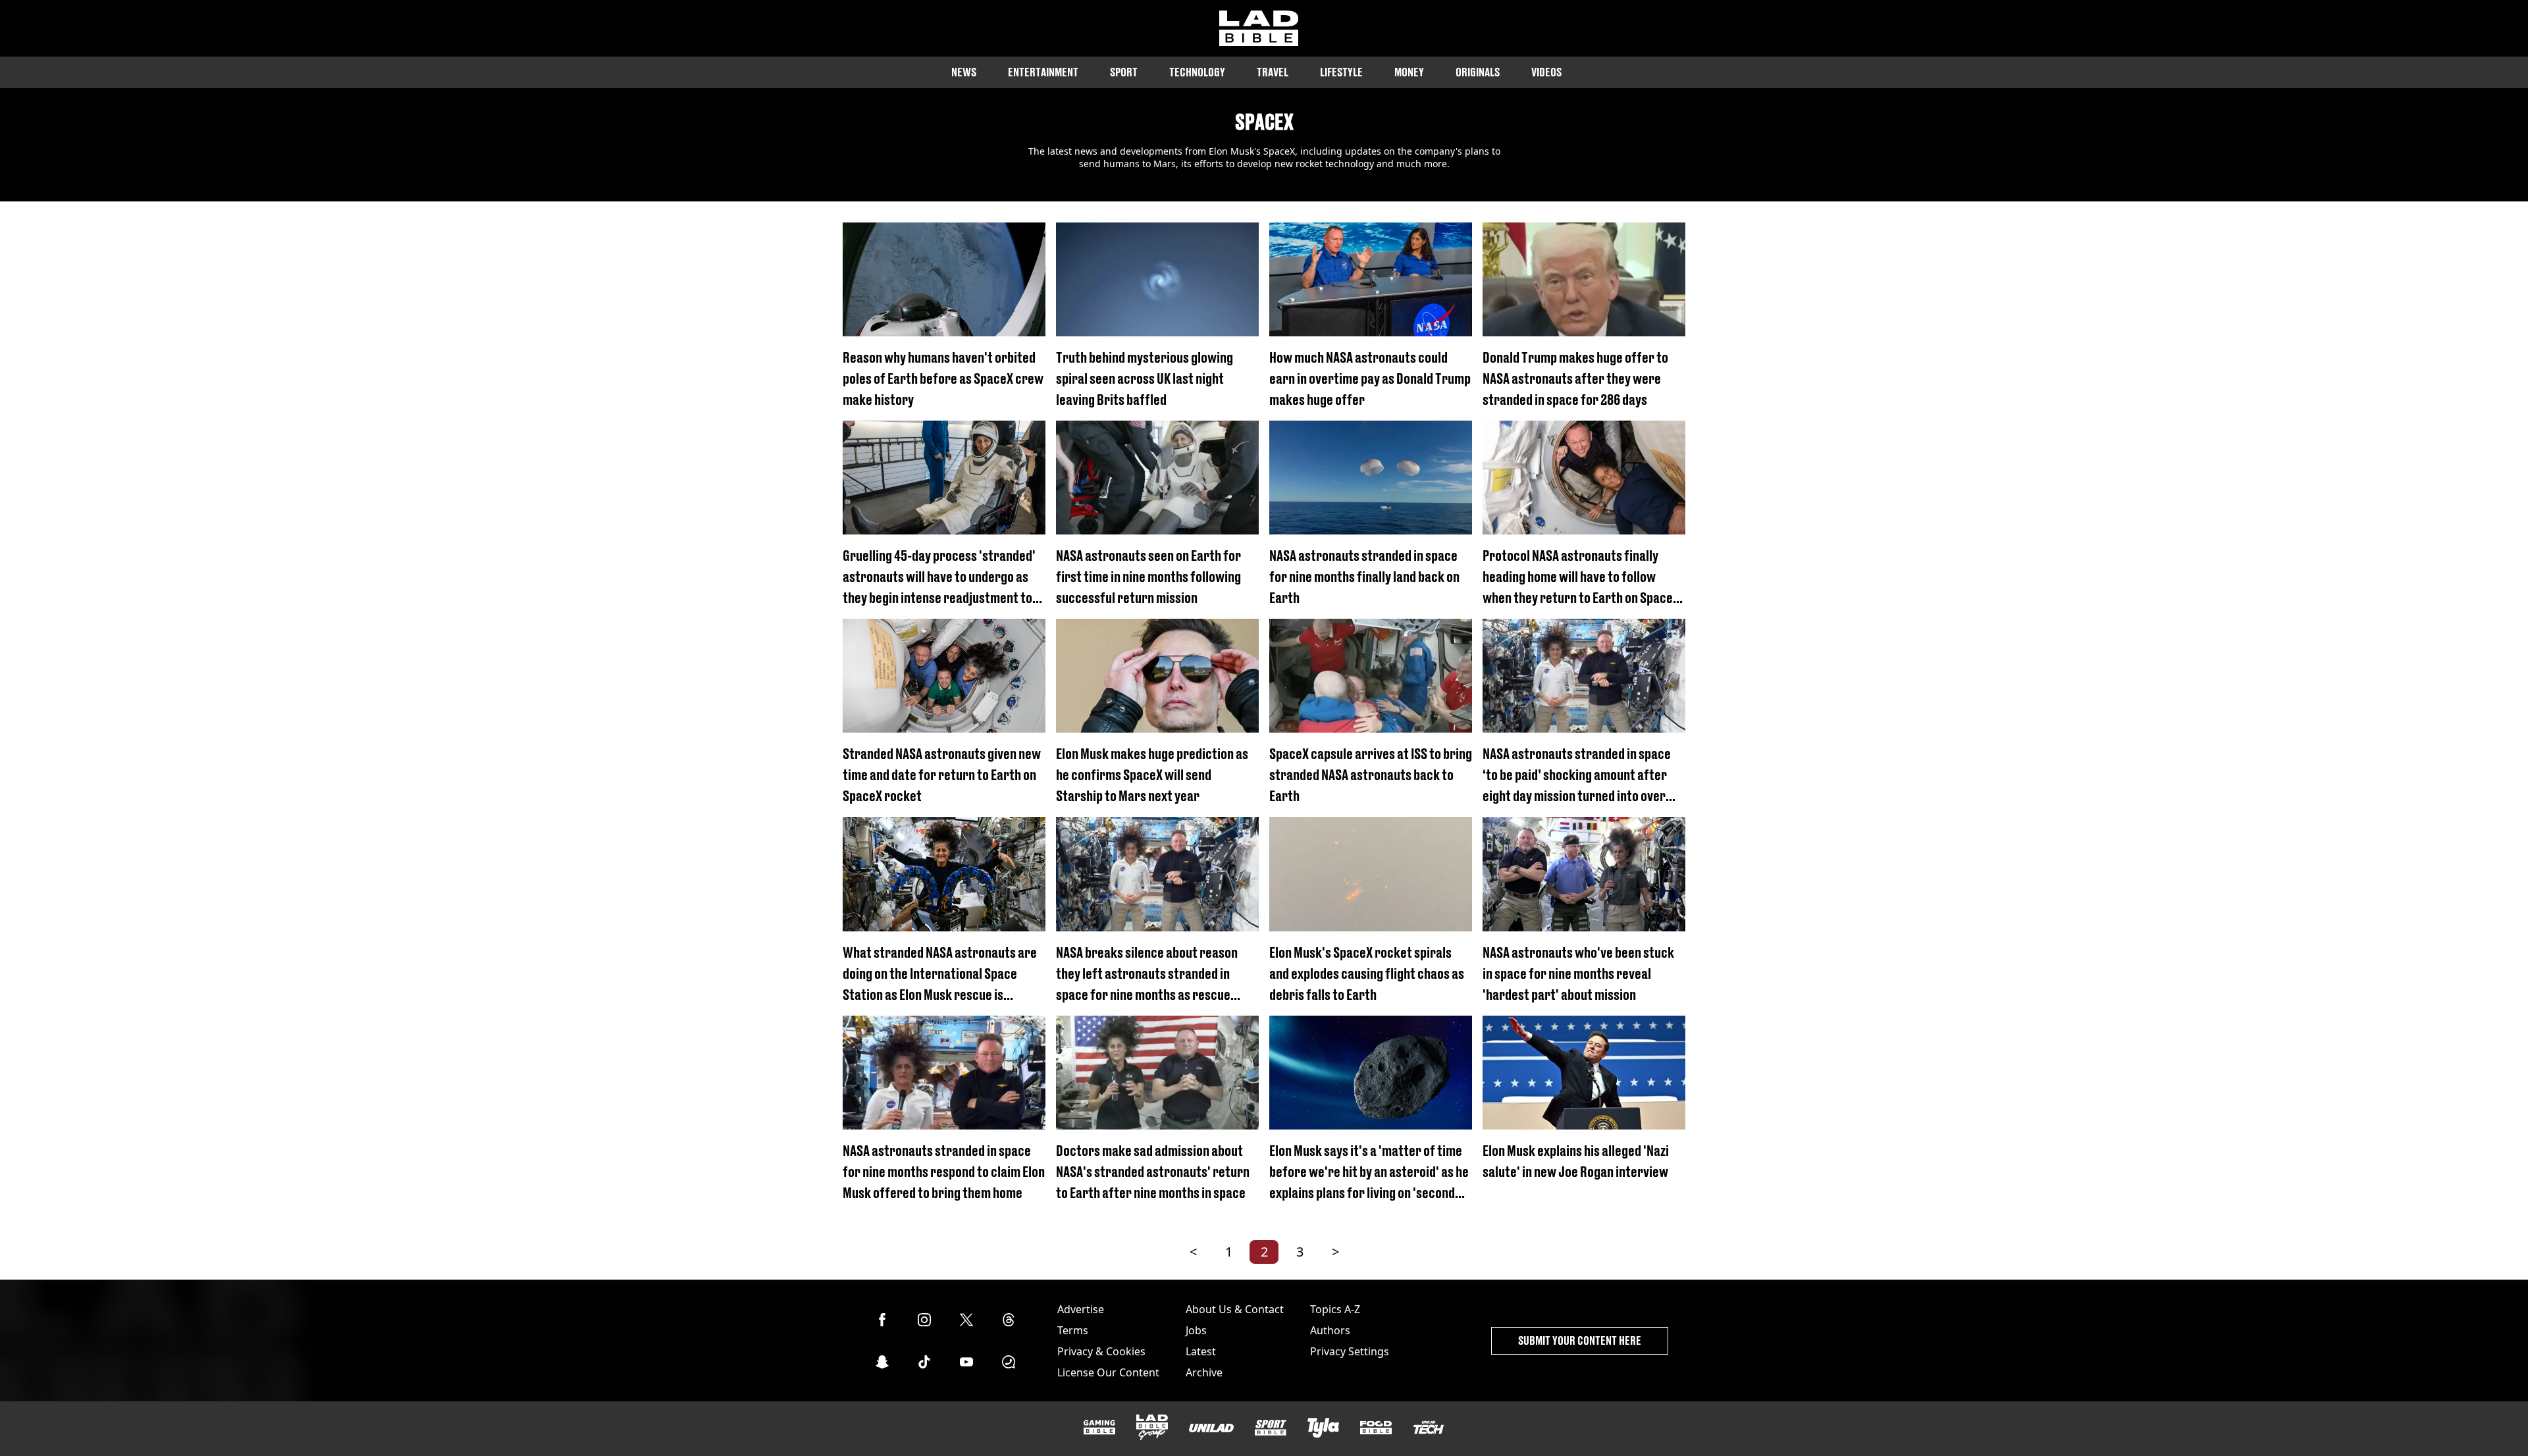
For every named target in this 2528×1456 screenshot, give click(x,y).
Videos (1546, 72)
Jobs (1196, 1330)
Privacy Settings (1350, 1351)
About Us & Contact (1235, 1309)
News (964, 72)
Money (1409, 72)
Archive (1204, 1372)
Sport (1124, 72)
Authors (1330, 1330)
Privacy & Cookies (1101, 1351)
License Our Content (1108, 1372)
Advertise (1081, 1309)
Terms (1073, 1330)
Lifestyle (1341, 72)
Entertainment (1043, 72)
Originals (1478, 72)
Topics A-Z (1335, 1309)
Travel (1273, 72)
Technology (1197, 72)
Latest (1201, 1351)
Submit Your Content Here (1580, 1340)
